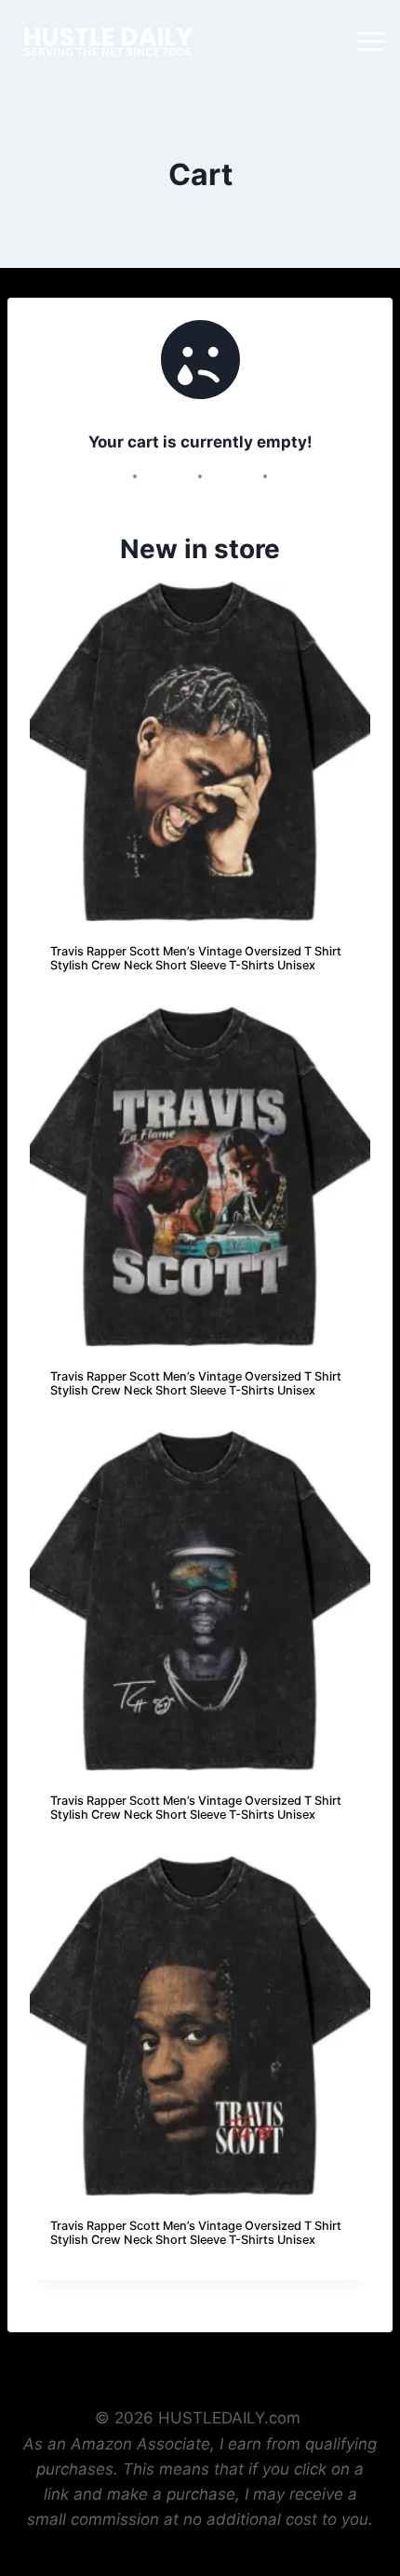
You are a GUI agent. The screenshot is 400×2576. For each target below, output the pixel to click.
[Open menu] (373, 41)
